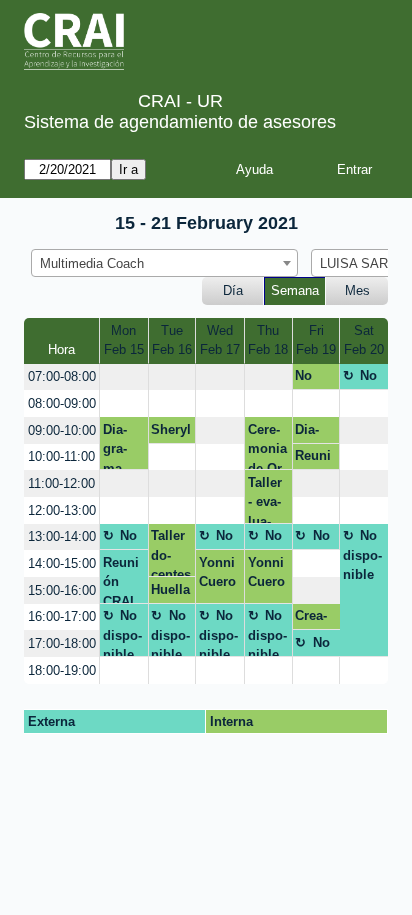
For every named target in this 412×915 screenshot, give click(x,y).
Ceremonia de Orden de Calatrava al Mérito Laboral (268, 446)
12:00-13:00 (62, 510)
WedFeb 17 (220, 340)
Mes (357, 290)
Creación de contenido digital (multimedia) (316, 619)
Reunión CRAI (121, 579)
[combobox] (164, 263)
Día (233, 290)
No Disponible (315, 379)
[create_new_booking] (123, 377)
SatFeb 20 (364, 340)
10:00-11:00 (61, 456)
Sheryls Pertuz (171, 433)
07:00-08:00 (62, 376)
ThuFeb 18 (268, 340)
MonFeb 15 (124, 340)
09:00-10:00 (62, 430)
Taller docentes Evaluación (171, 552)
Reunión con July (313, 459)
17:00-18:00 (62, 643)
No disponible (362, 379)
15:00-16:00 (62, 590)
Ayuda (254, 169)
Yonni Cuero (217, 572)
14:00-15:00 (62, 563)
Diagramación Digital (123, 446)
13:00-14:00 (62, 536)
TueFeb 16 (172, 340)
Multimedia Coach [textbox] (92, 263)
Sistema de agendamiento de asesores (180, 122)
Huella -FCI (170, 593)
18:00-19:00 (62, 670)
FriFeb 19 (316, 340)
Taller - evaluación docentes (268, 499)
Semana (295, 290)
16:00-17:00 (62, 616)
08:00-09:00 (62, 403)
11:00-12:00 (61, 483)
